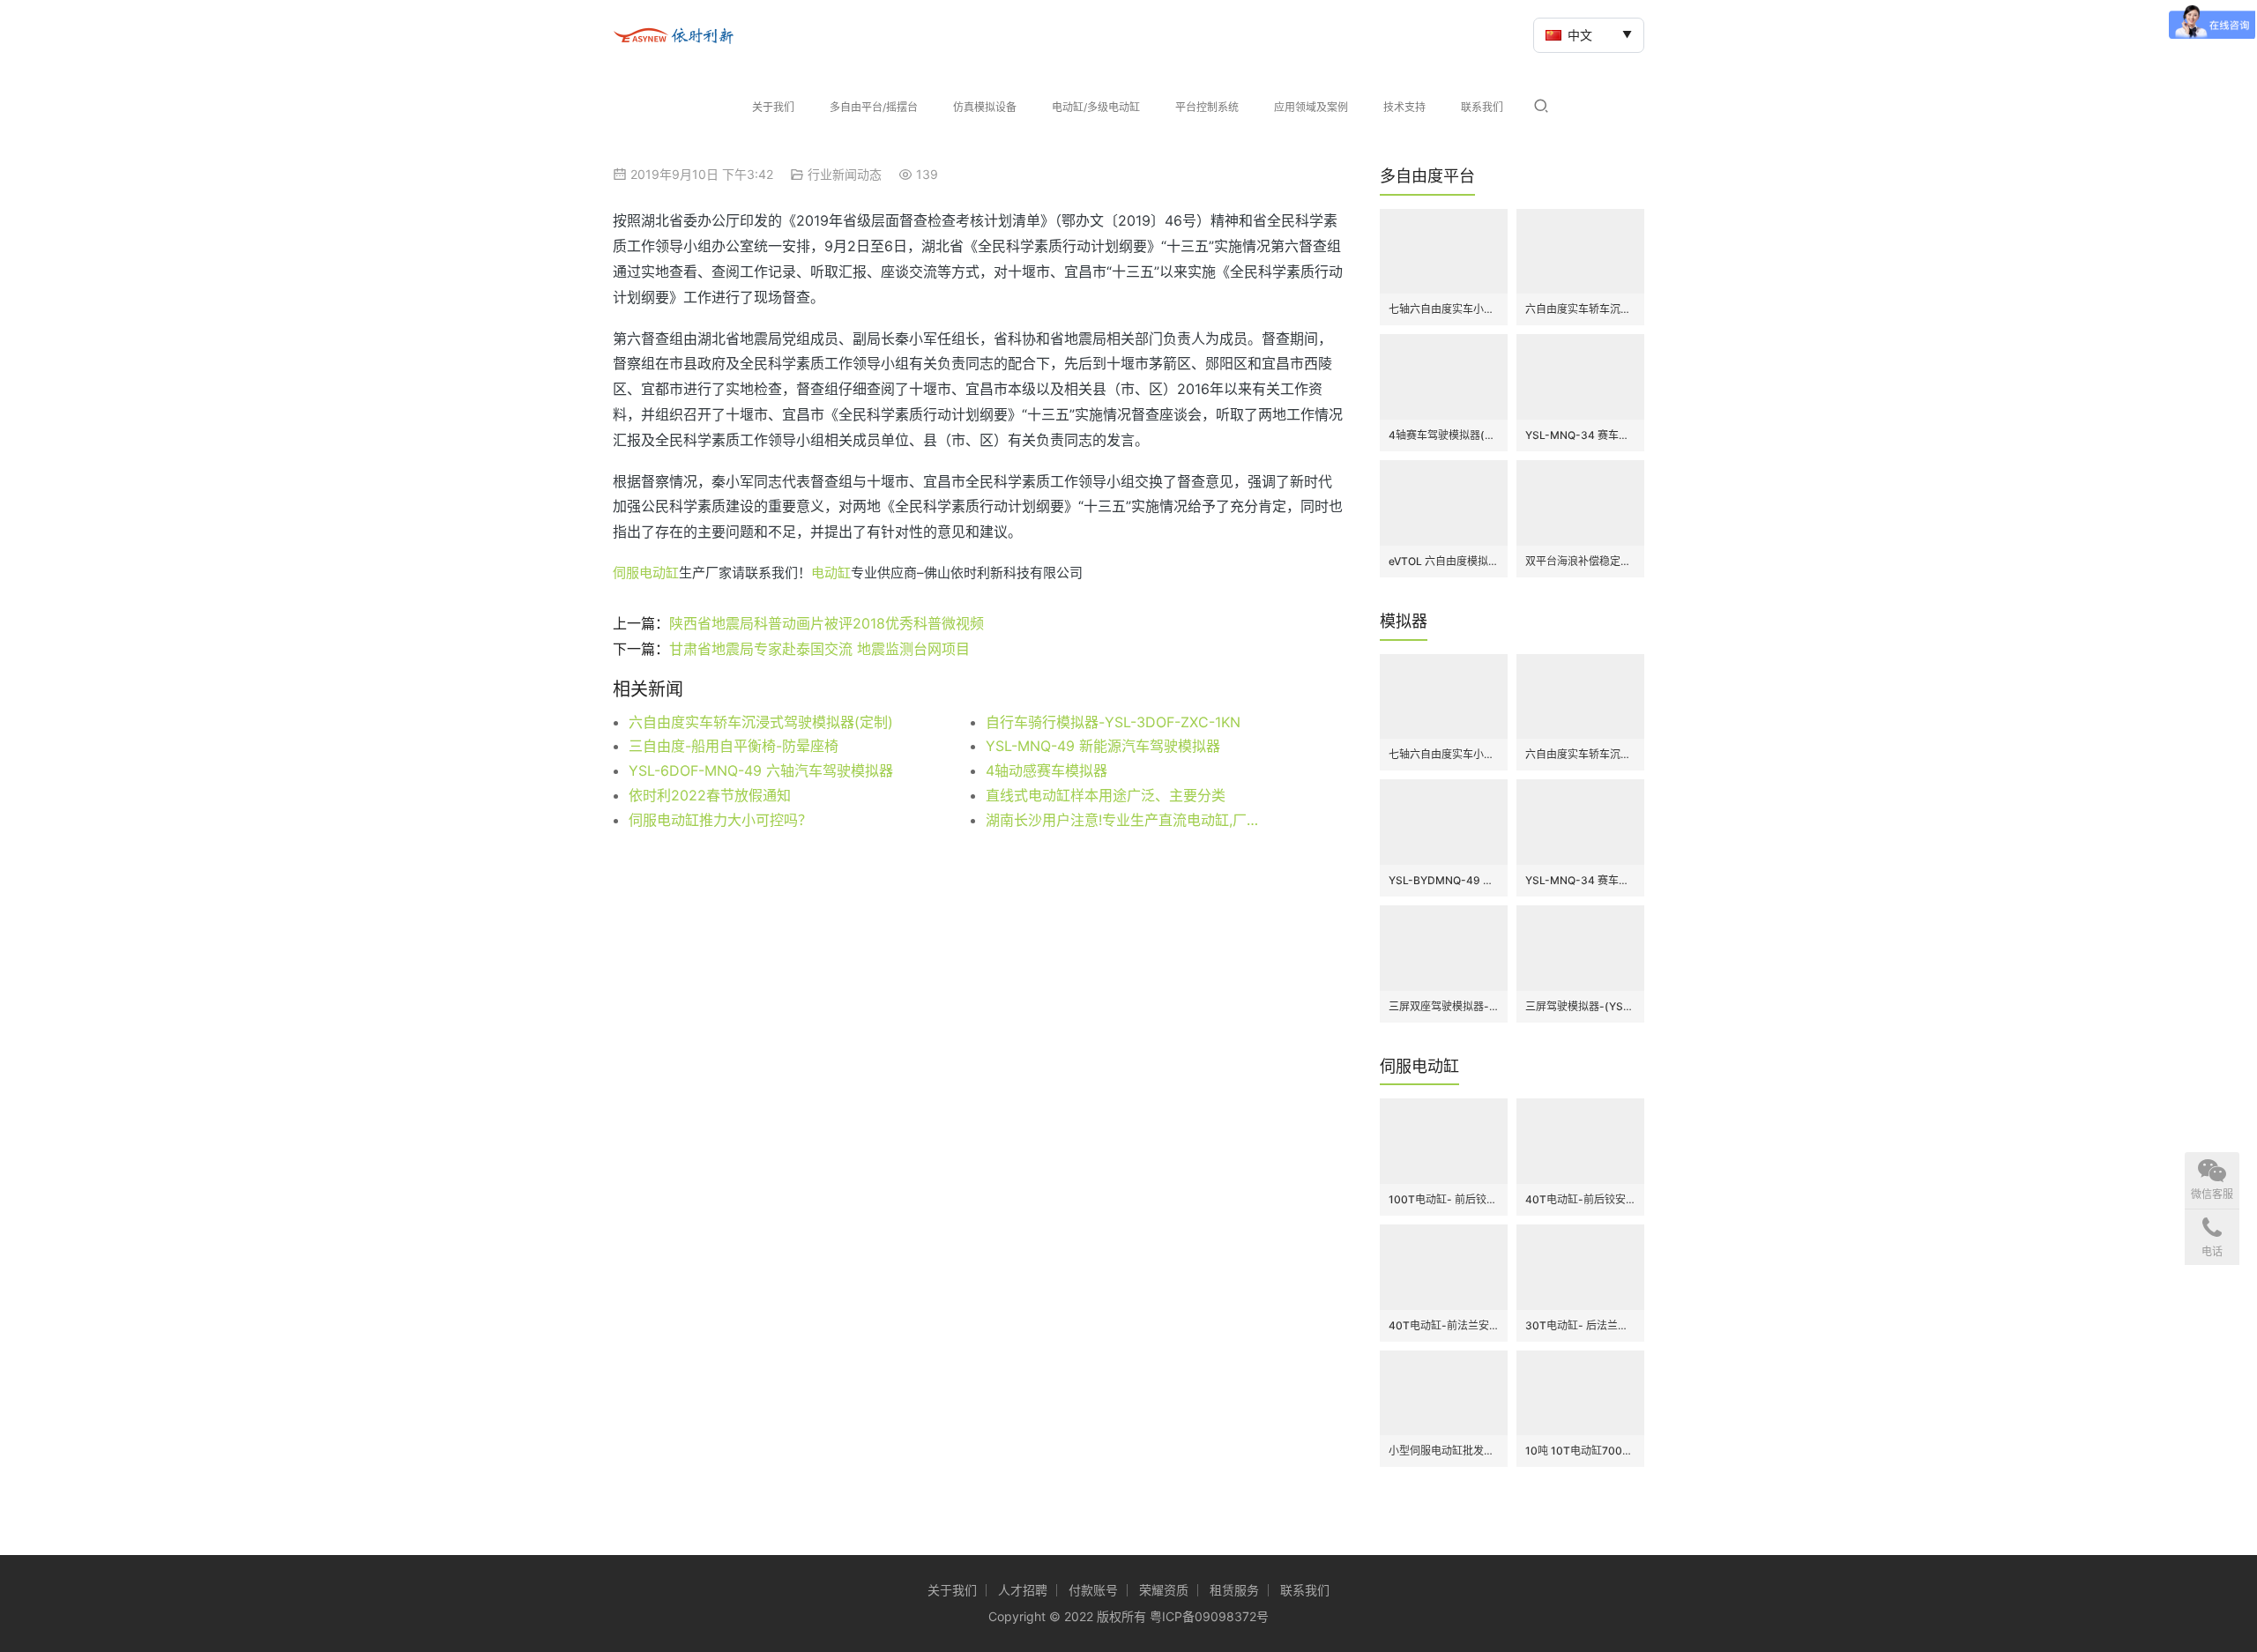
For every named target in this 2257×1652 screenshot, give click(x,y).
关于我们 (773, 107)
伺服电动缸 (646, 573)
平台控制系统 (1207, 107)
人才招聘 (1023, 1590)
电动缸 (831, 573)
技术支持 (1404, 107)
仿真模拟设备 (985, 107)
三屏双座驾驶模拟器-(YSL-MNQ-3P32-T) (1444, 1006)
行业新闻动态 (845, 174)
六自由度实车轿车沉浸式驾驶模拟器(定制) (761, 722)
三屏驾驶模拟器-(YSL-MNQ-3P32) (1580, 1006)
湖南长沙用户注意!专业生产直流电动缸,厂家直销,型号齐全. (1128, 820)
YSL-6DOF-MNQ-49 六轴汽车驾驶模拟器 (761, 770)
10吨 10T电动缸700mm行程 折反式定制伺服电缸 (1580, 1451)
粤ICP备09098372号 (1209, 1616)
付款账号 (1093, 1590)
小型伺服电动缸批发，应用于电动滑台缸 (1444, 1451)
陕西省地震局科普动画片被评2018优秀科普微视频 (827, 623)
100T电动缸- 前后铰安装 (1444, 1199)
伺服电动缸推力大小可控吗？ (720, 820)
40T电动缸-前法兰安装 (1444, 1325)
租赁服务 (1234, 1590)
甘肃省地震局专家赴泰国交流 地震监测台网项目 (819, 649)
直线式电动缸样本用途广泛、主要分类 (1106, 795)
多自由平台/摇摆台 (874, 107)
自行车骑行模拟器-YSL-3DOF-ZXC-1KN (1113, 722)
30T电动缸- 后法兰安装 (1580, 1325)
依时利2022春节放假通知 (710, 795)
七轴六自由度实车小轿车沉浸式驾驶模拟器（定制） (1444, 309)
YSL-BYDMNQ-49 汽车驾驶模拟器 (1444, 880)
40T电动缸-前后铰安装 (1580, 1199)
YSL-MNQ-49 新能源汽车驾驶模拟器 (1103, 746)
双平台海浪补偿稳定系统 (1580, 561)
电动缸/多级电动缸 (1096, 107)
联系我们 (1482, 107)
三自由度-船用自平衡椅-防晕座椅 (734, 746)
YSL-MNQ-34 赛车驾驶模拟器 (1580, 435)
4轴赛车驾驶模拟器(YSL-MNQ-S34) (1444, 435)
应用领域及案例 (1311, 107)
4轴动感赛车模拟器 (1047, 770)
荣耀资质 (1164, 1590)
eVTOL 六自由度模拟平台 (1444, 561)
